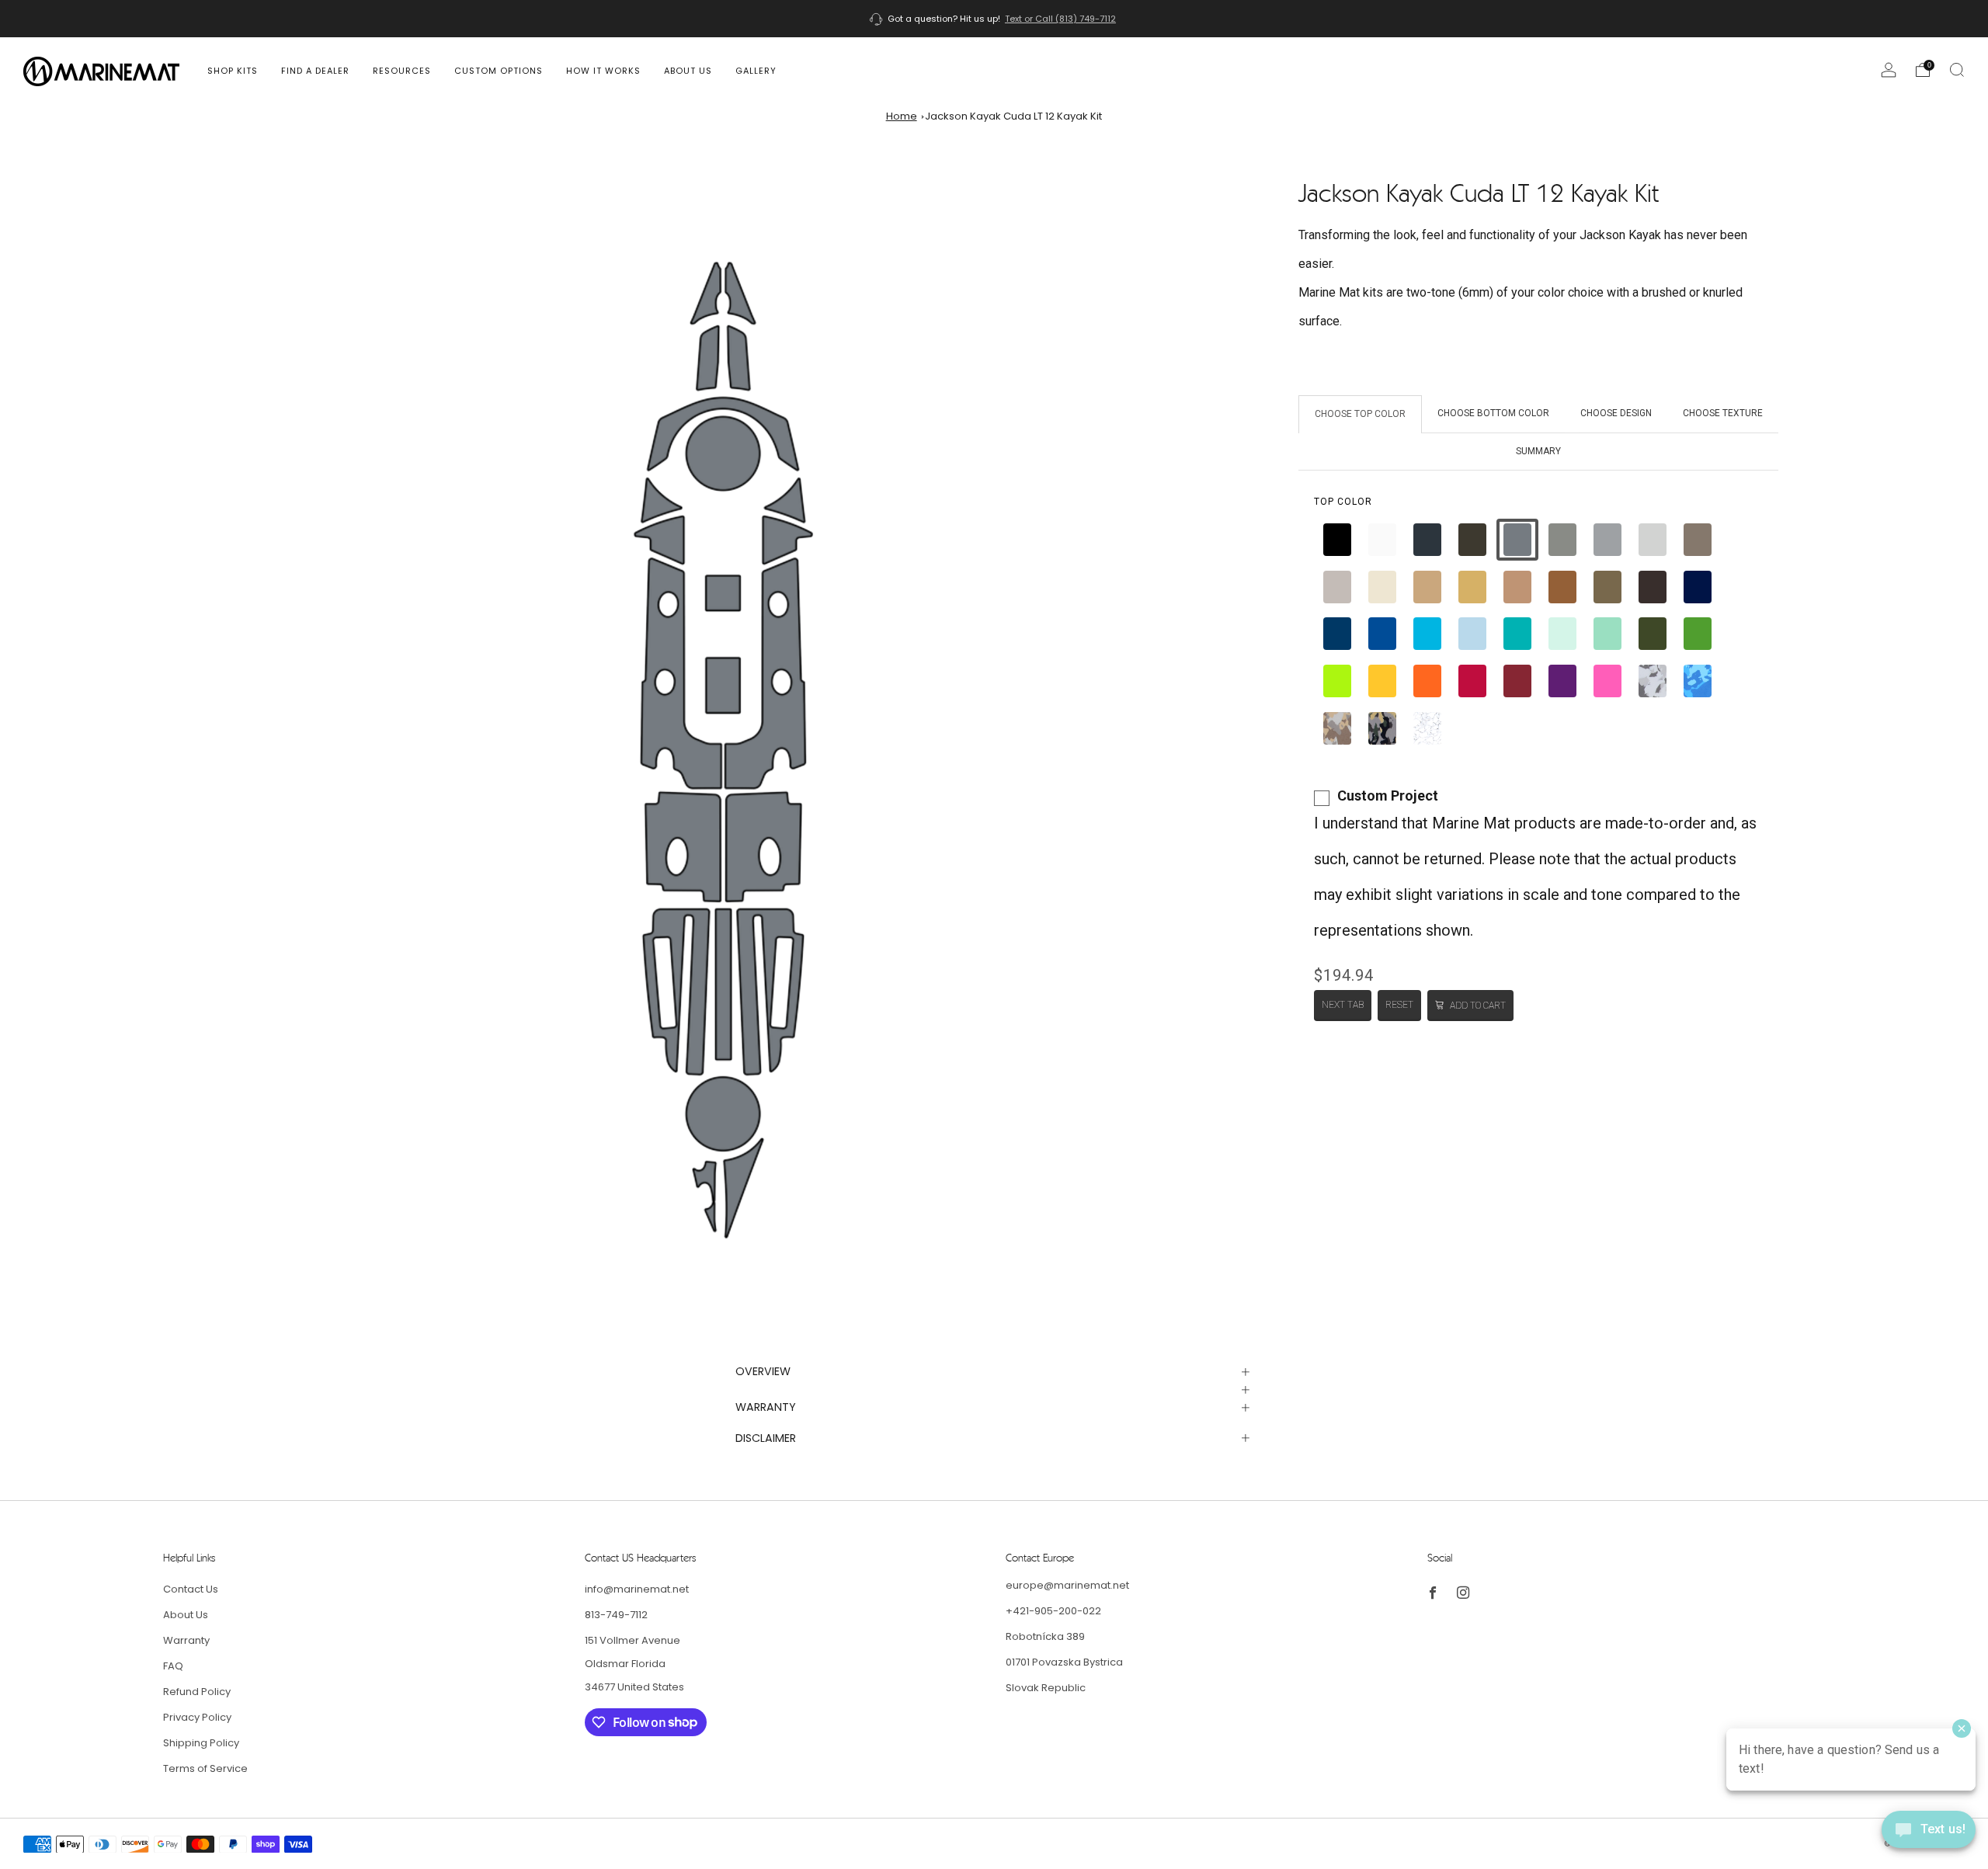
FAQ (173, 1666)
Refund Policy (197, 1692)
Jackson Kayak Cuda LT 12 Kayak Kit (1013, 116)
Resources (402, 71)
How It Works (603, 71)
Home (902, 116)
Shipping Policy (201, 1743)
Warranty (186, 1640)
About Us (688, 71)
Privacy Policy (197, 1717)
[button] (1337, 540)
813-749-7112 (616, 1615)
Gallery (756, 71)
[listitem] (994, 19)
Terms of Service (205, 1768)
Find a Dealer (315, 71)
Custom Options (499, 71)
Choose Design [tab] (1616, 413)
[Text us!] (1929, 1835)
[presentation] (1343, 502)
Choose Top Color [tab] (1360, 414)
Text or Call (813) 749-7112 (1060, 19)
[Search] (1957, 70)
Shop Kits (233, 71)
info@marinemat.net (637, 1589)
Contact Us (191, 1589)
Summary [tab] (1538, 451)
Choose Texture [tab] (1723, 413)
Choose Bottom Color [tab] (1493, 413)
